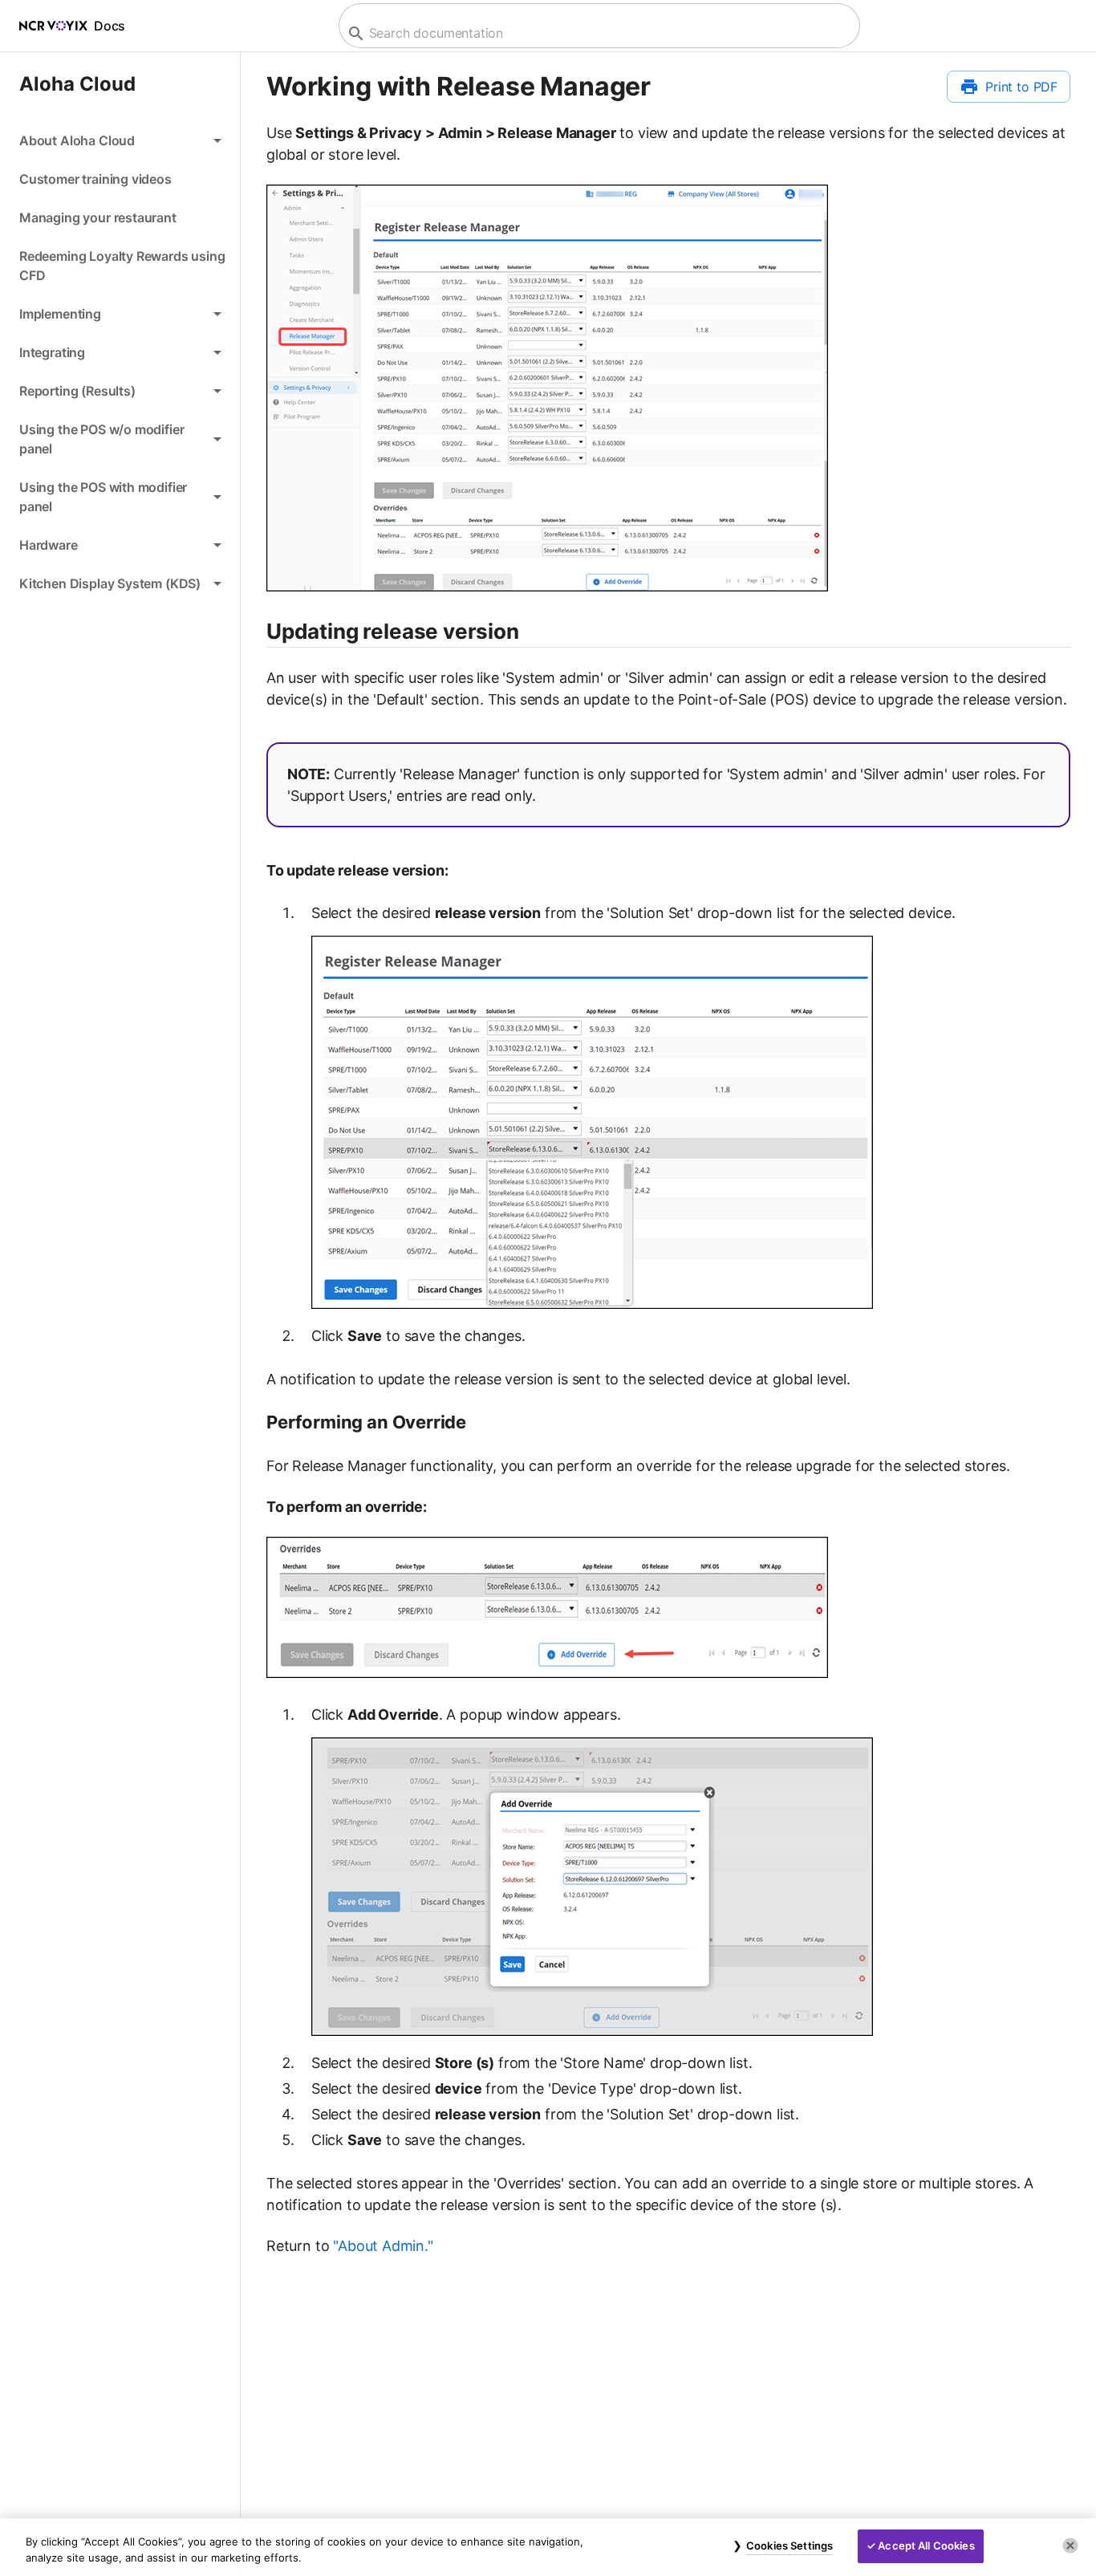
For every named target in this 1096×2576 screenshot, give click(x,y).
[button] (120, 140)
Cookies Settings (790, 2546)
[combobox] (597, 33)
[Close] (1070, 2546)
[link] (120, 179)
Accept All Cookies (926, 2546)
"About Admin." (383, 2246)
